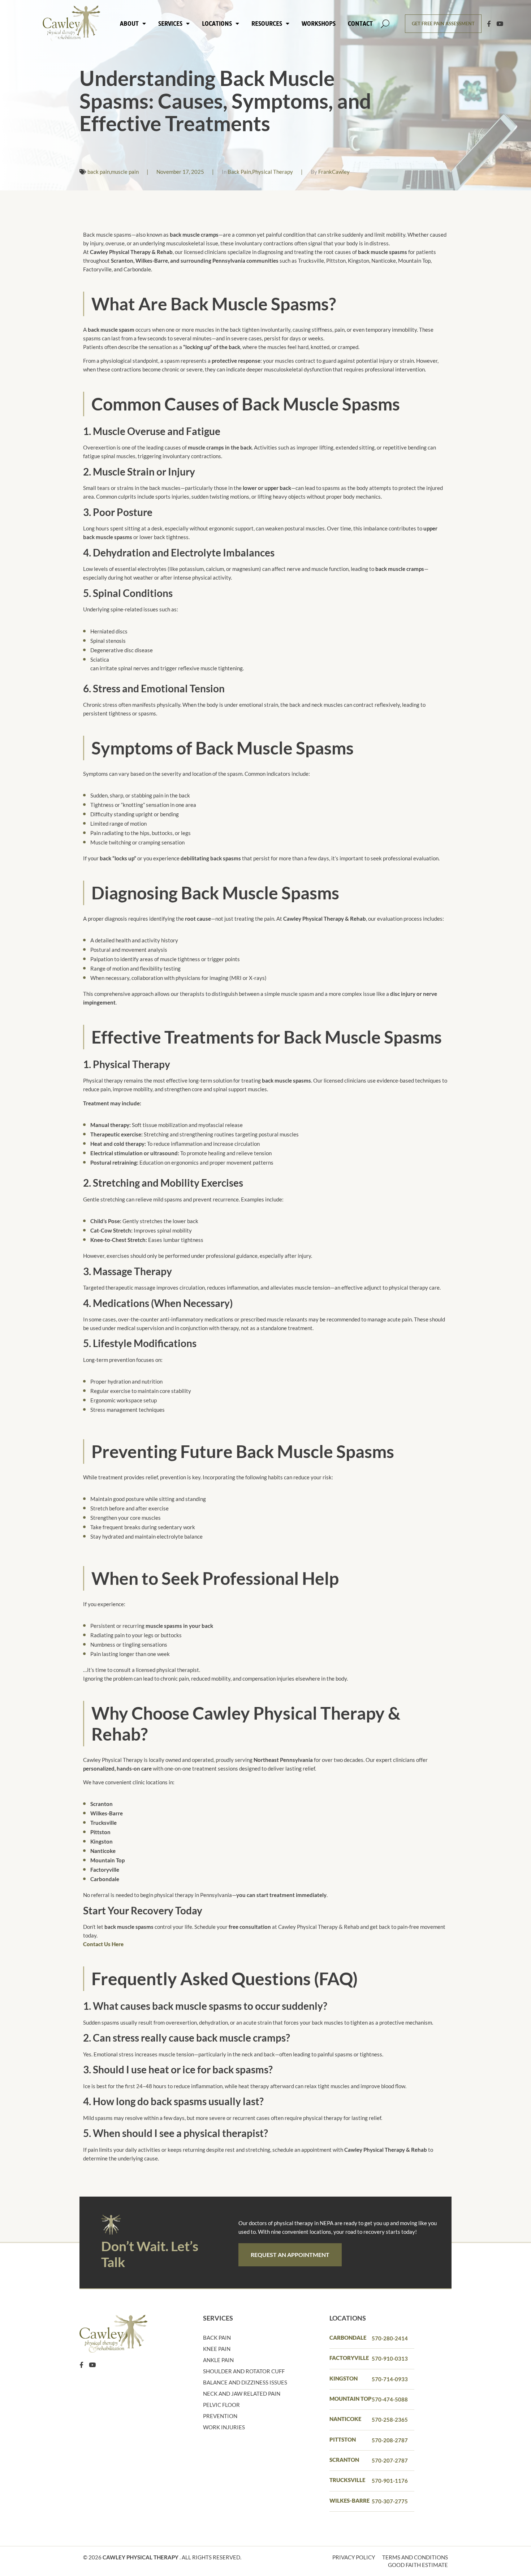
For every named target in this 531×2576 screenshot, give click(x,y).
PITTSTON (343, 2439)
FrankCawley (334, 172)
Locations (217, 23)
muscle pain (125, 172)
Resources (267, 23)
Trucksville (347, 2480)
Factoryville (349, 2358)
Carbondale (348, 2338)
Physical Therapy (273, 172)
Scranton (344, 2460)
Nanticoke (345, 2419)
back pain (99, 172)
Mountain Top (351, 2399)
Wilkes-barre (349, 2500)
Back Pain (239, 172)
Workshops (319, 23)
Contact (360, 23)
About (129, 23)
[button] (385, 24)
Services (170, 23)
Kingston (344, 2378)
